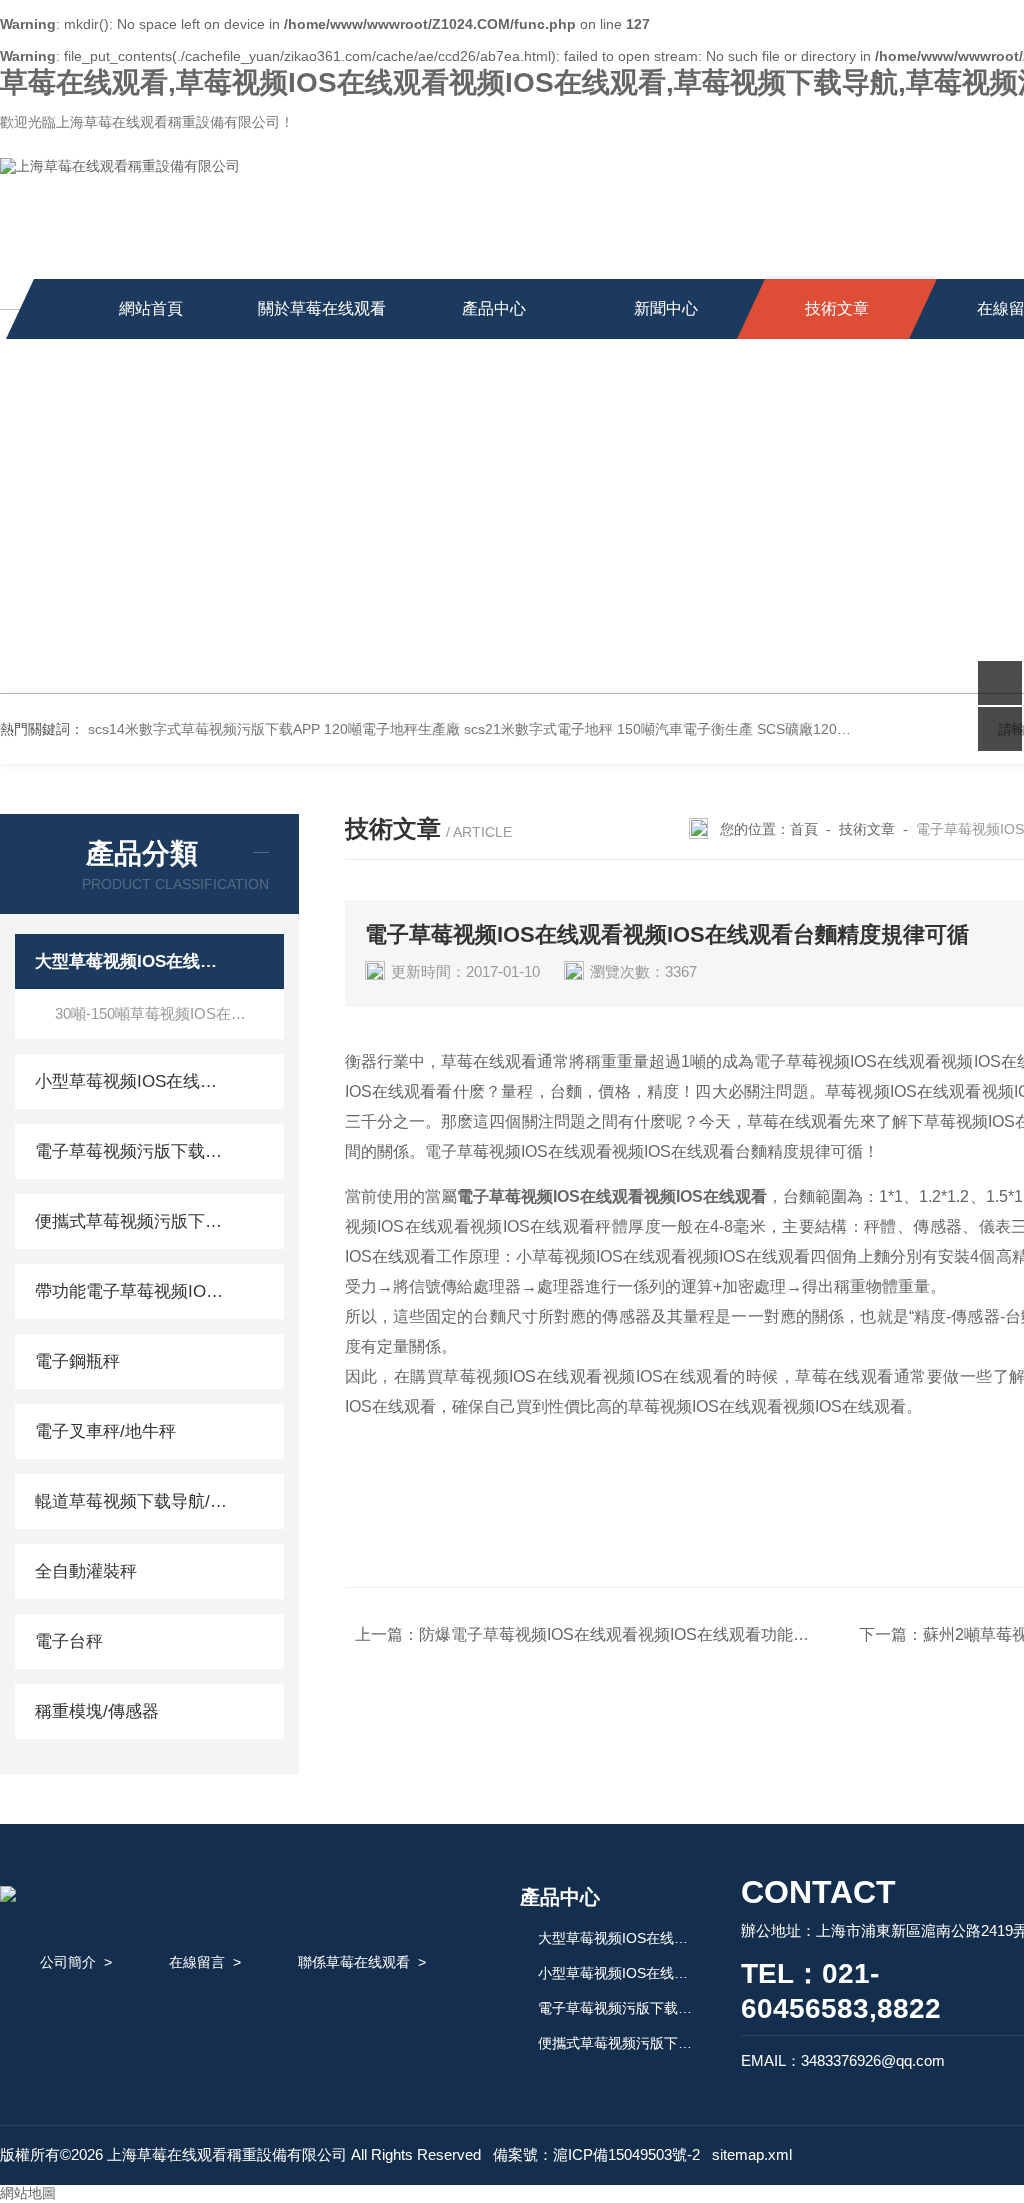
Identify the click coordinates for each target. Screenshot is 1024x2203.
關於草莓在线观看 (322, 308)
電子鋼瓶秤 (77, 1361)
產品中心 (494, 308)
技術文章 (837, 308)
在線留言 (197, 1962)
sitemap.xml (752, 2154)
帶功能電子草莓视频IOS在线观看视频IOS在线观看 (132, 1291)
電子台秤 (69, 1641)
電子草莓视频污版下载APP (132, 1151)
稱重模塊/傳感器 (97, 1711)
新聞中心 (666, 308)
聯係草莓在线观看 (354, 1962)
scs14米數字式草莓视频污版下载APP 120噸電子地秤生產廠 (274, 729)
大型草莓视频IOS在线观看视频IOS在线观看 (132, 961)
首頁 (804, 829)
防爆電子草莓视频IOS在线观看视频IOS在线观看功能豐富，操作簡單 (662, 1634)
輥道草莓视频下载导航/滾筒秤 (132, 1501)
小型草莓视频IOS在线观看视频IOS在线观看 (132, 1081)
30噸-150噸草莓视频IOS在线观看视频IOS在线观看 (169, 1013)
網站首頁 (151, 308)
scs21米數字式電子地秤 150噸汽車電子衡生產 (608, 729)
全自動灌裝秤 (86, 1571)
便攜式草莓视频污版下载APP (132, 1221)
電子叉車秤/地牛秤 (105, 1431)
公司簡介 (68, 1962)
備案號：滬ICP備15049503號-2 (596, 2154)
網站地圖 (28, 2193)
